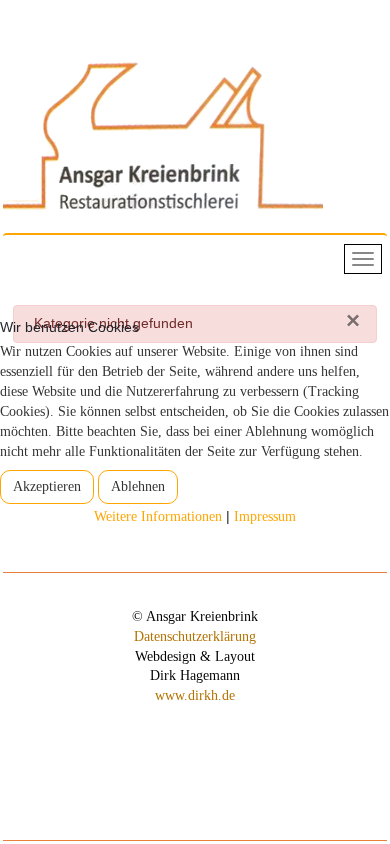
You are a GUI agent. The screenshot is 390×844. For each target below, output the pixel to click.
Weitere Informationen (158, 516)
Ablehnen (138, 486)
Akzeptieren (47, 486)
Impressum (265, 516)
